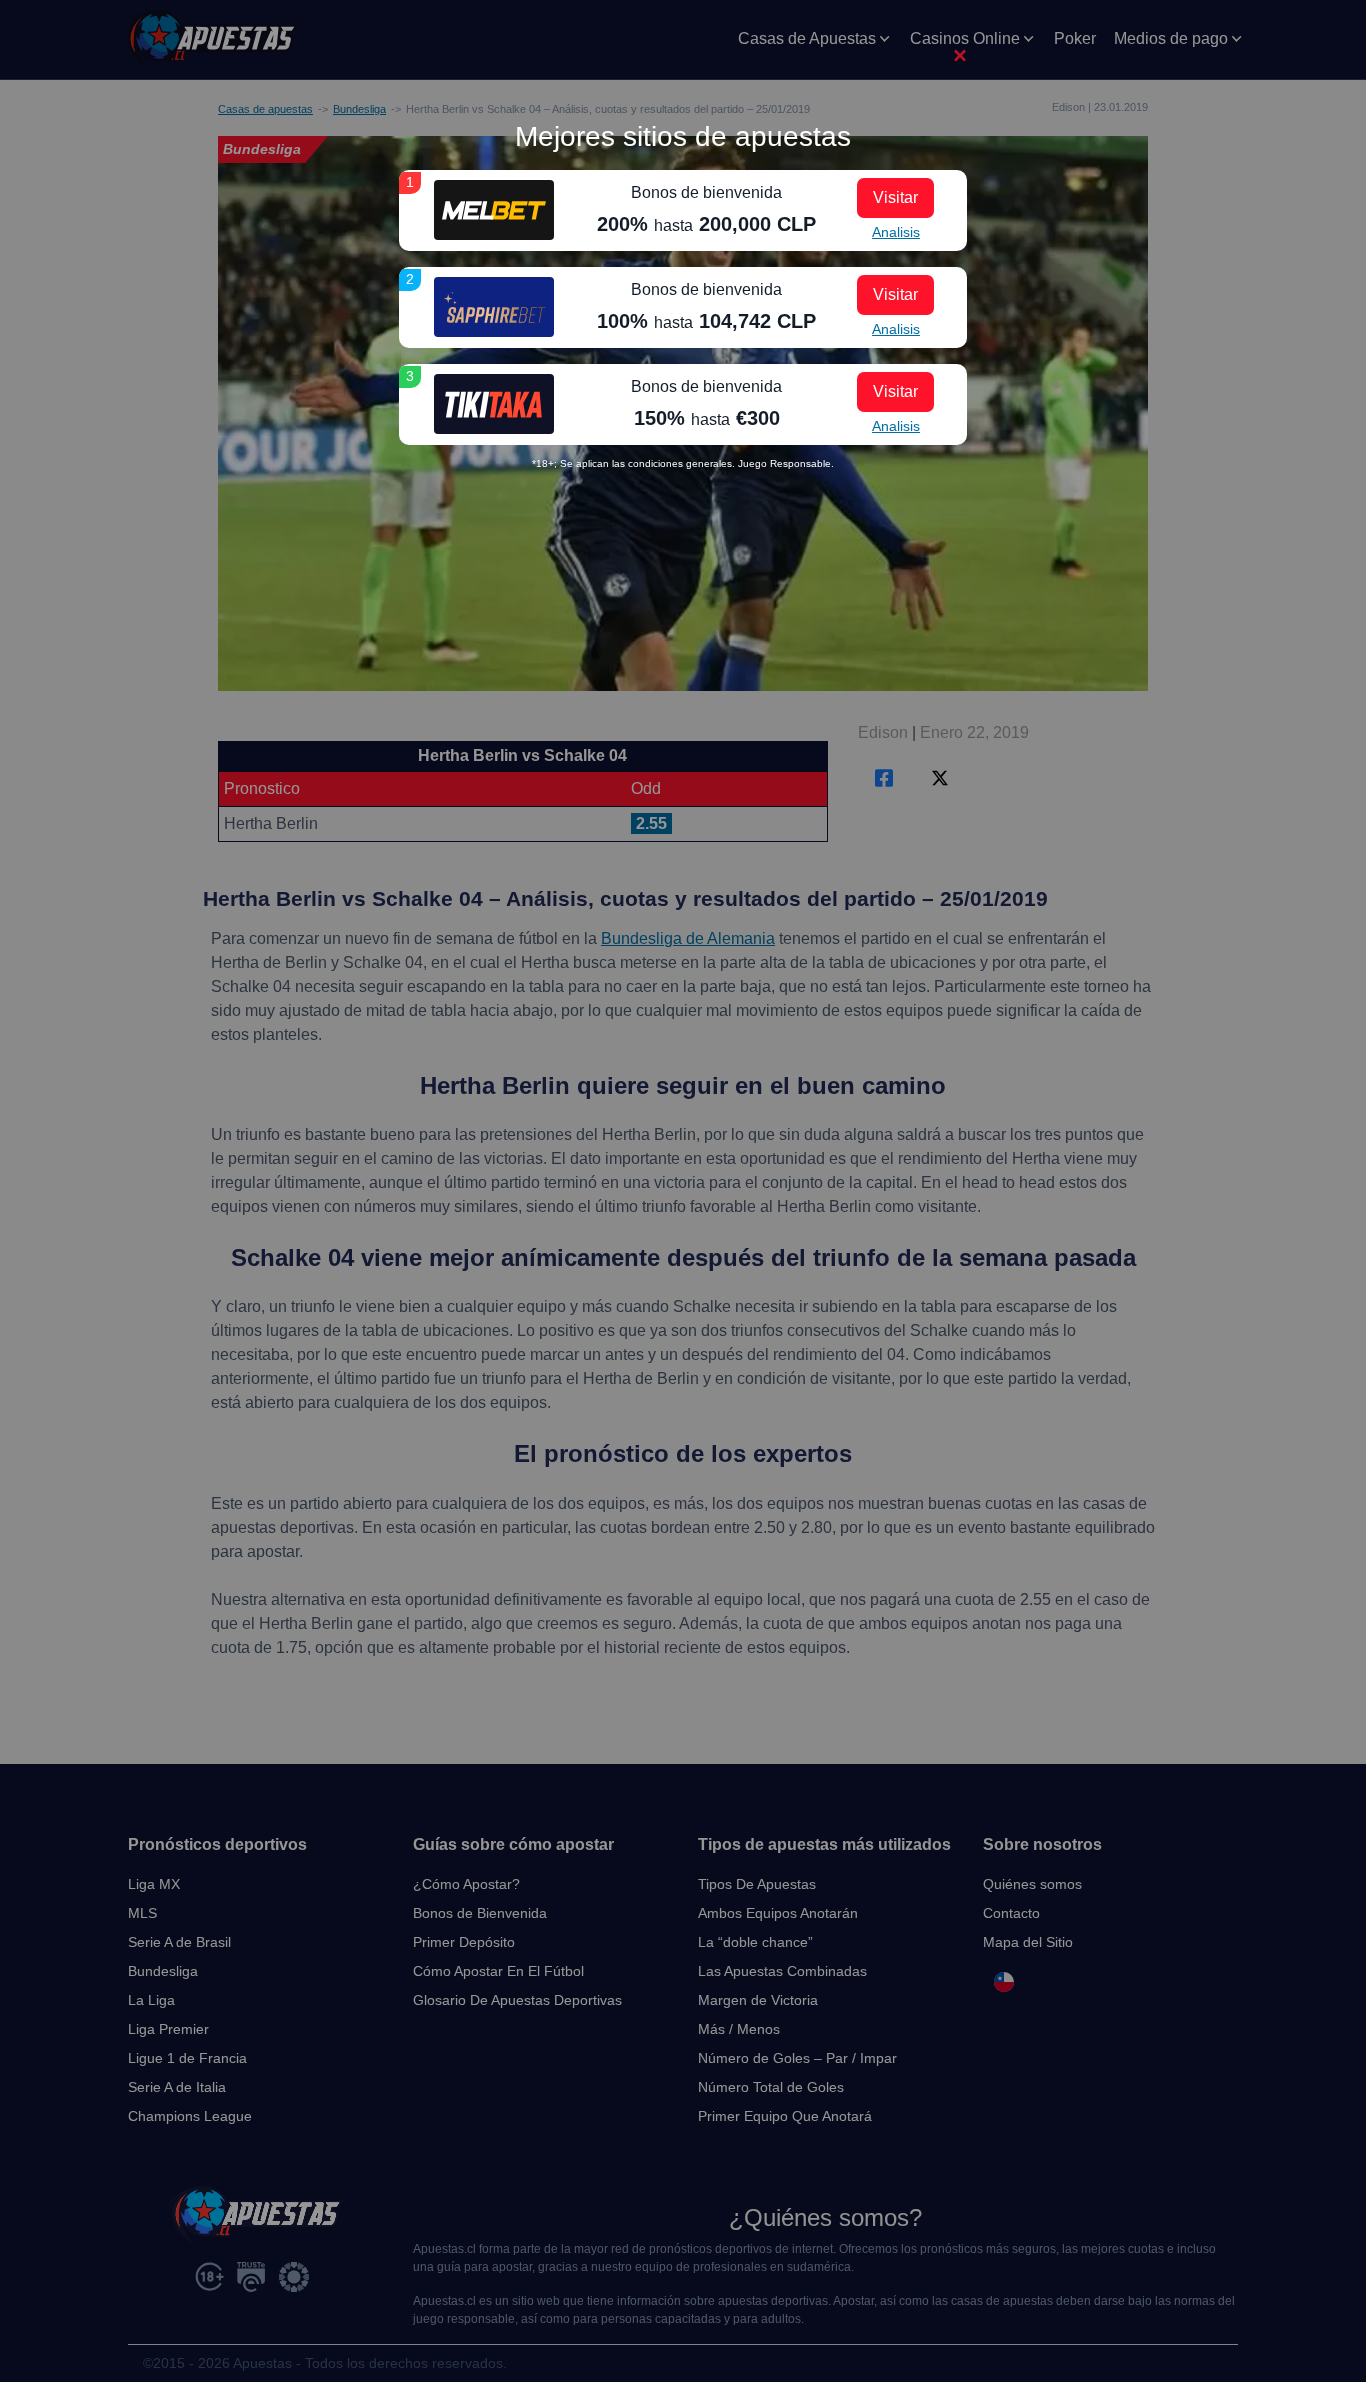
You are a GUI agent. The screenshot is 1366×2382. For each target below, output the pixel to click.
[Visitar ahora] (494, 210)
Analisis (896, 232)
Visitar (895, 197)
